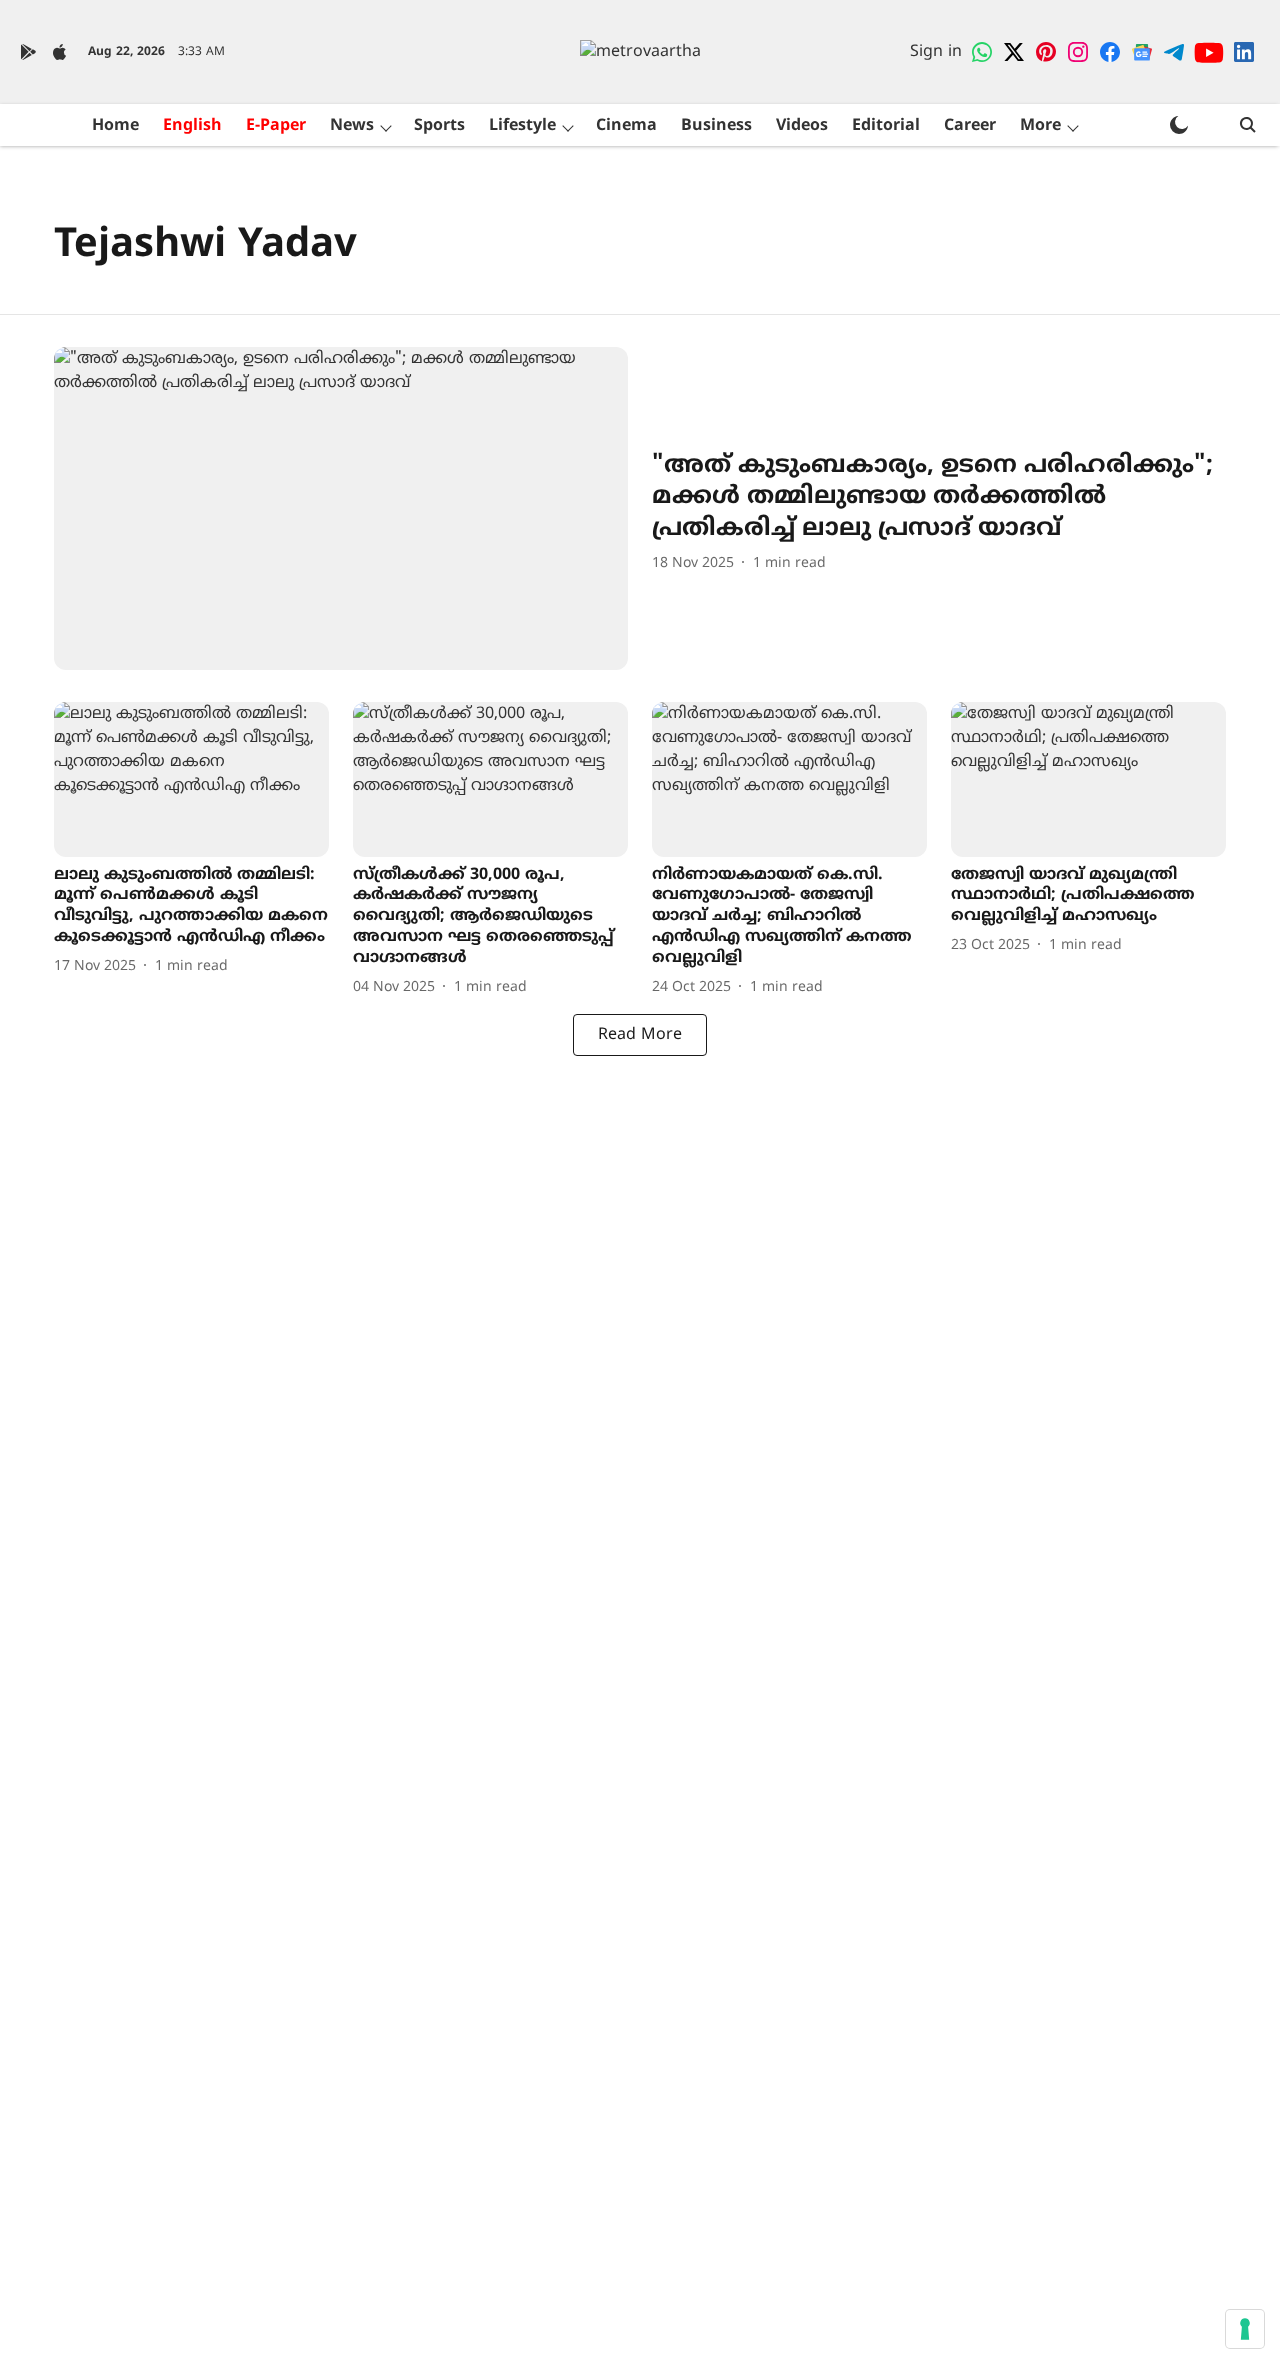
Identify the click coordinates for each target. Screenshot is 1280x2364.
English (192, 126)
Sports (439, 126)
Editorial (886, 126)
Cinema (626, 126)
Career (970, 126)
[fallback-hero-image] (341, 508)
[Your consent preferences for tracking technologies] (1245, 2329)
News (352, 126)
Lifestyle (522, 126)
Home (115, 126)
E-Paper (276, 126)
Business (716, 126)
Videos (802, 126)
